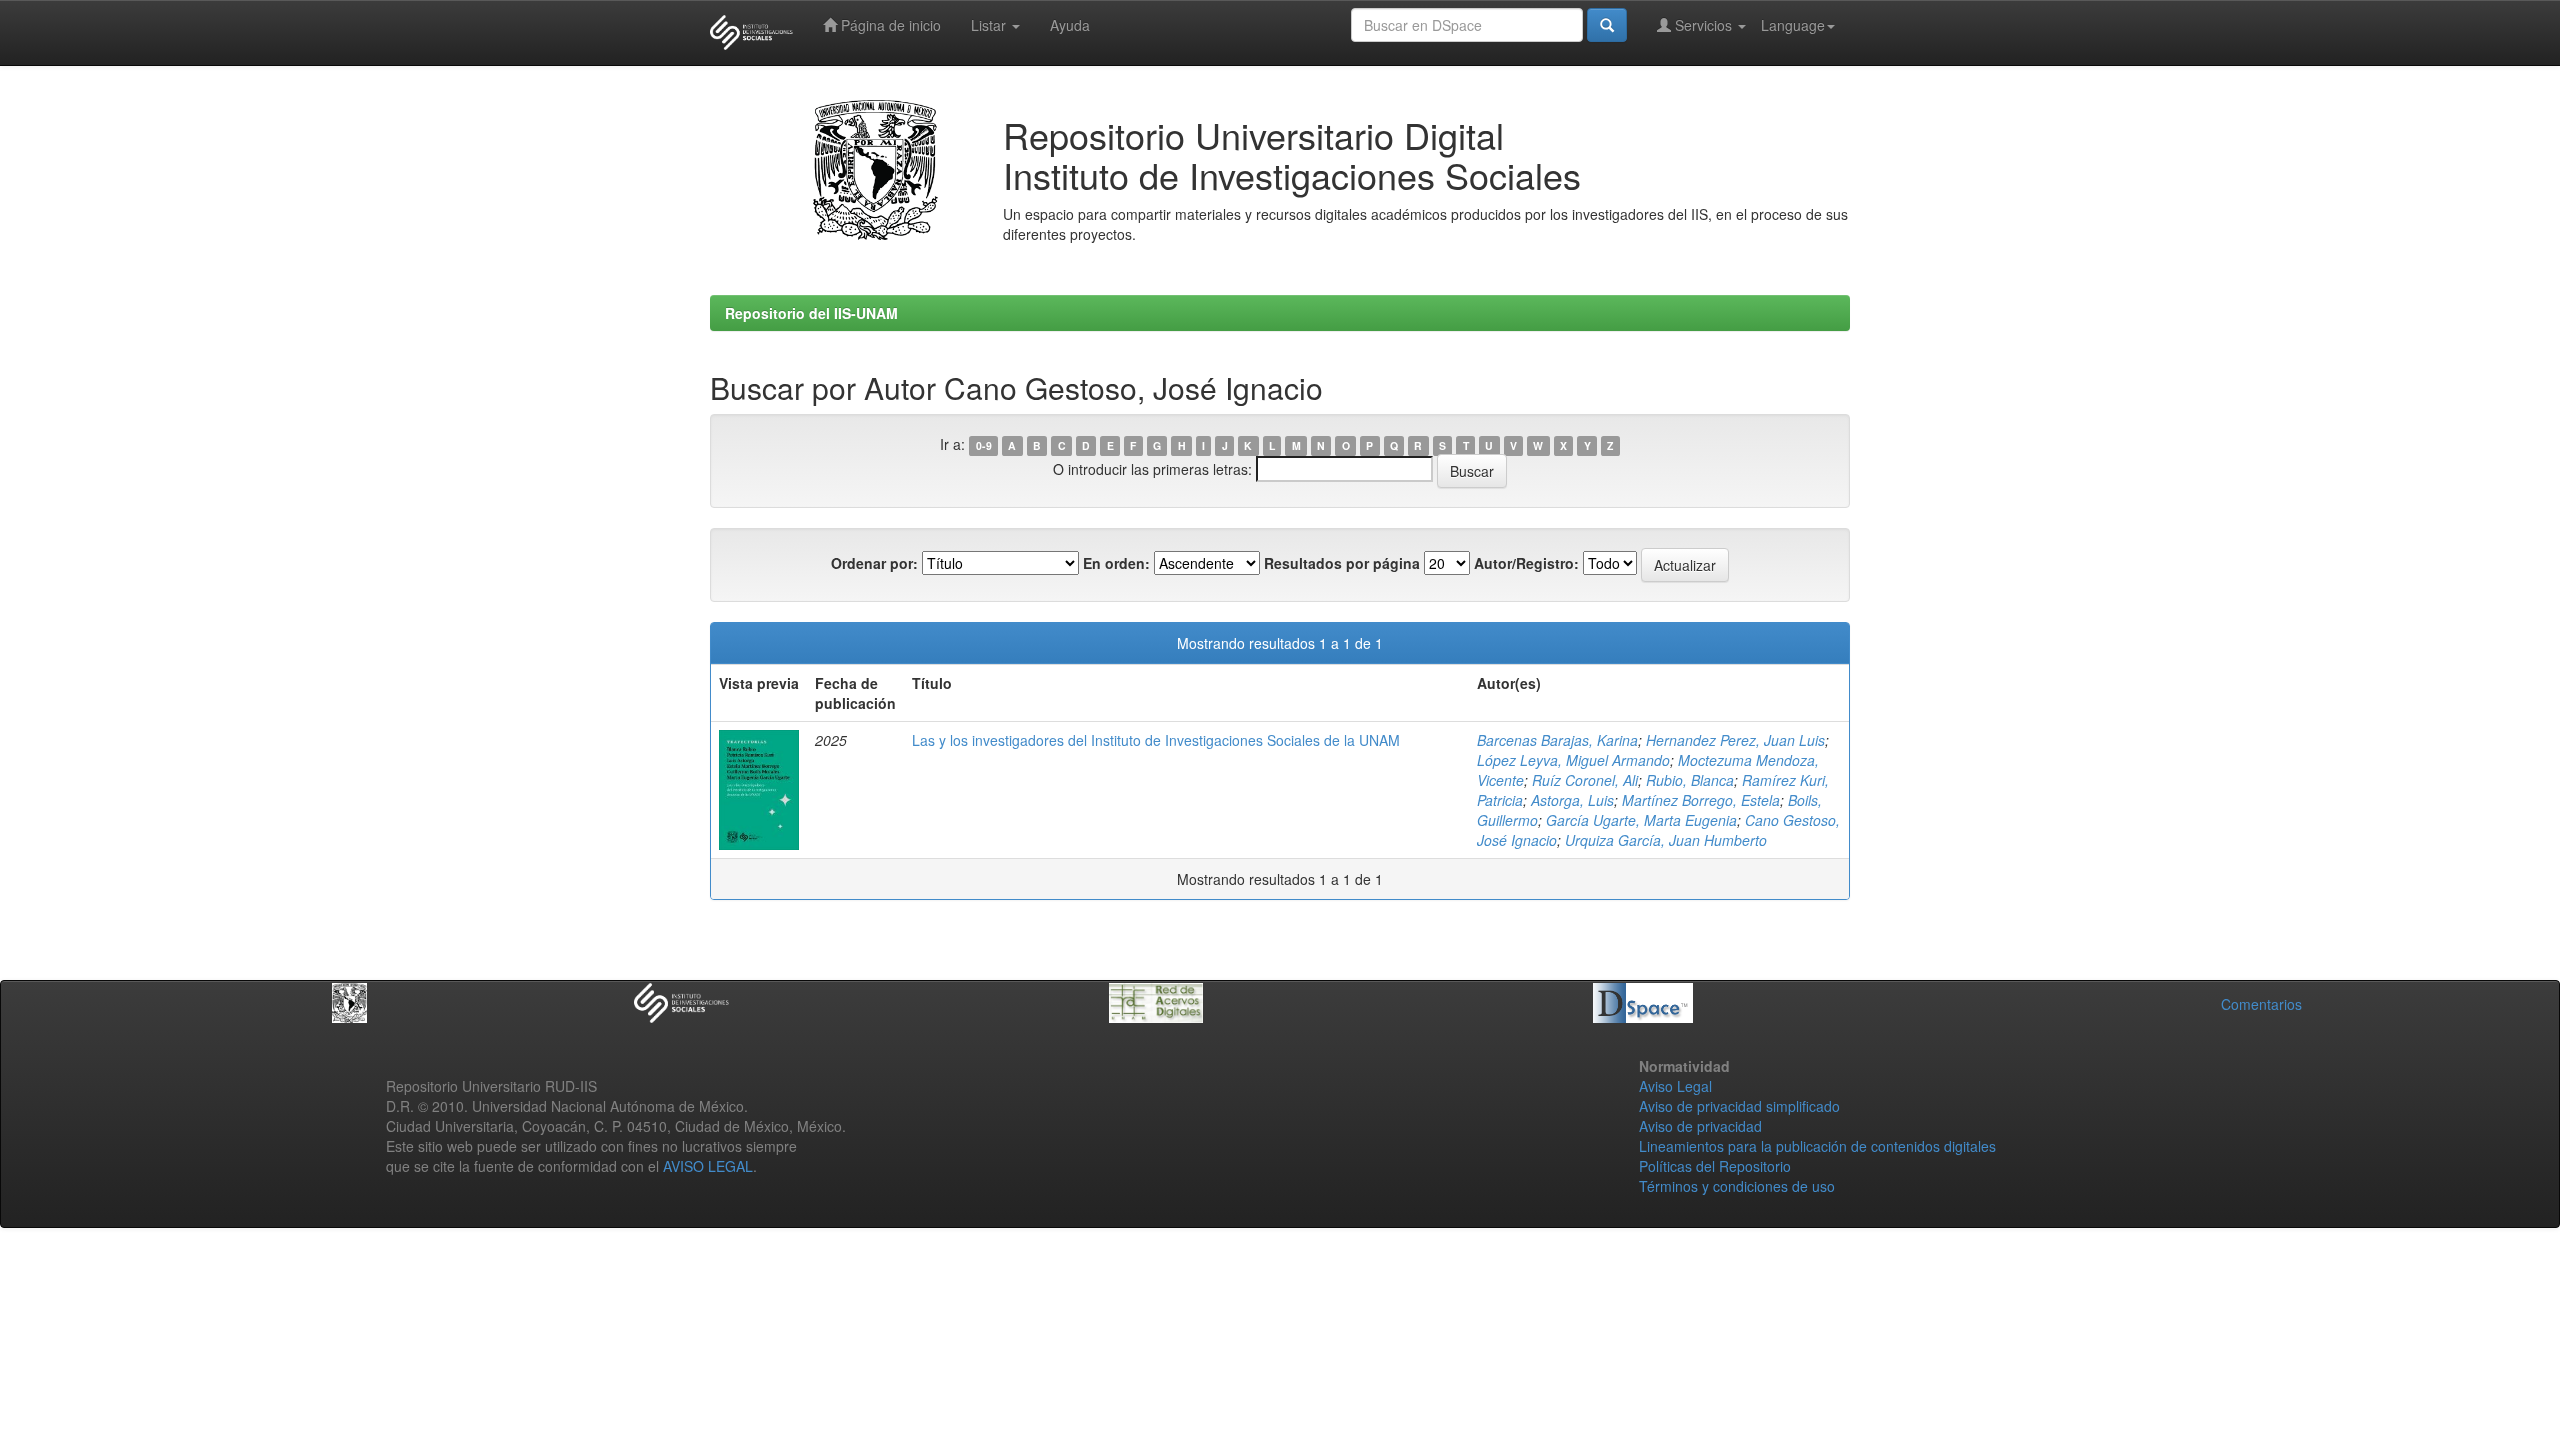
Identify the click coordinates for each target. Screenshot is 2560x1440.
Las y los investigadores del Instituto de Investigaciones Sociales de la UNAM (1156, 740)
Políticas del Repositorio (1715, 1166)
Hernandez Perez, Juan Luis (1735, 740)
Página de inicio (889, 25)
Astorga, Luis (1572, 800)
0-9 (984, 445)
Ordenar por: (874, 563)
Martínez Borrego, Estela (1701, 800)
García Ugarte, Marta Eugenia (1641, 820)
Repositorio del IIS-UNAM (811, 313)
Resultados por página (1342, 563)
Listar (990, 25)
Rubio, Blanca (1690, 780)
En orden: (1116, 563)
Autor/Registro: (1526, 563)
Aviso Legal (1675, 1086)
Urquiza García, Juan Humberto (1666, 840)
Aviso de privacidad (1700, 1126)
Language (1793, 25)
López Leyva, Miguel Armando (1573, 760)
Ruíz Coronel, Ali (1585, 780)
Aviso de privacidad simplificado (1739, 1106)
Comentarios (2261, 1004)
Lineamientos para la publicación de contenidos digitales (1817, 1146)
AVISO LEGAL (708, 1166)
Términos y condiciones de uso (1737, 1186)
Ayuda (1070, 25)
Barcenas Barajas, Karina (1557, 740)
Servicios (1703, 25)
